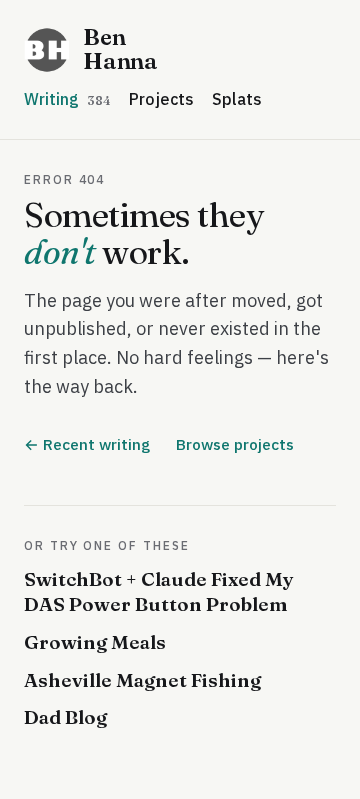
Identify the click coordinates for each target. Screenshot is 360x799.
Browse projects (235, 444)
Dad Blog (65, 717)
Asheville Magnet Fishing (142, 680)
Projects (161, 99)
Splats (237, 99)
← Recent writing (87, 444)
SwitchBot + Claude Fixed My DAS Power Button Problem (159, 592)
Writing (67, 99)
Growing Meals (95, 642)
